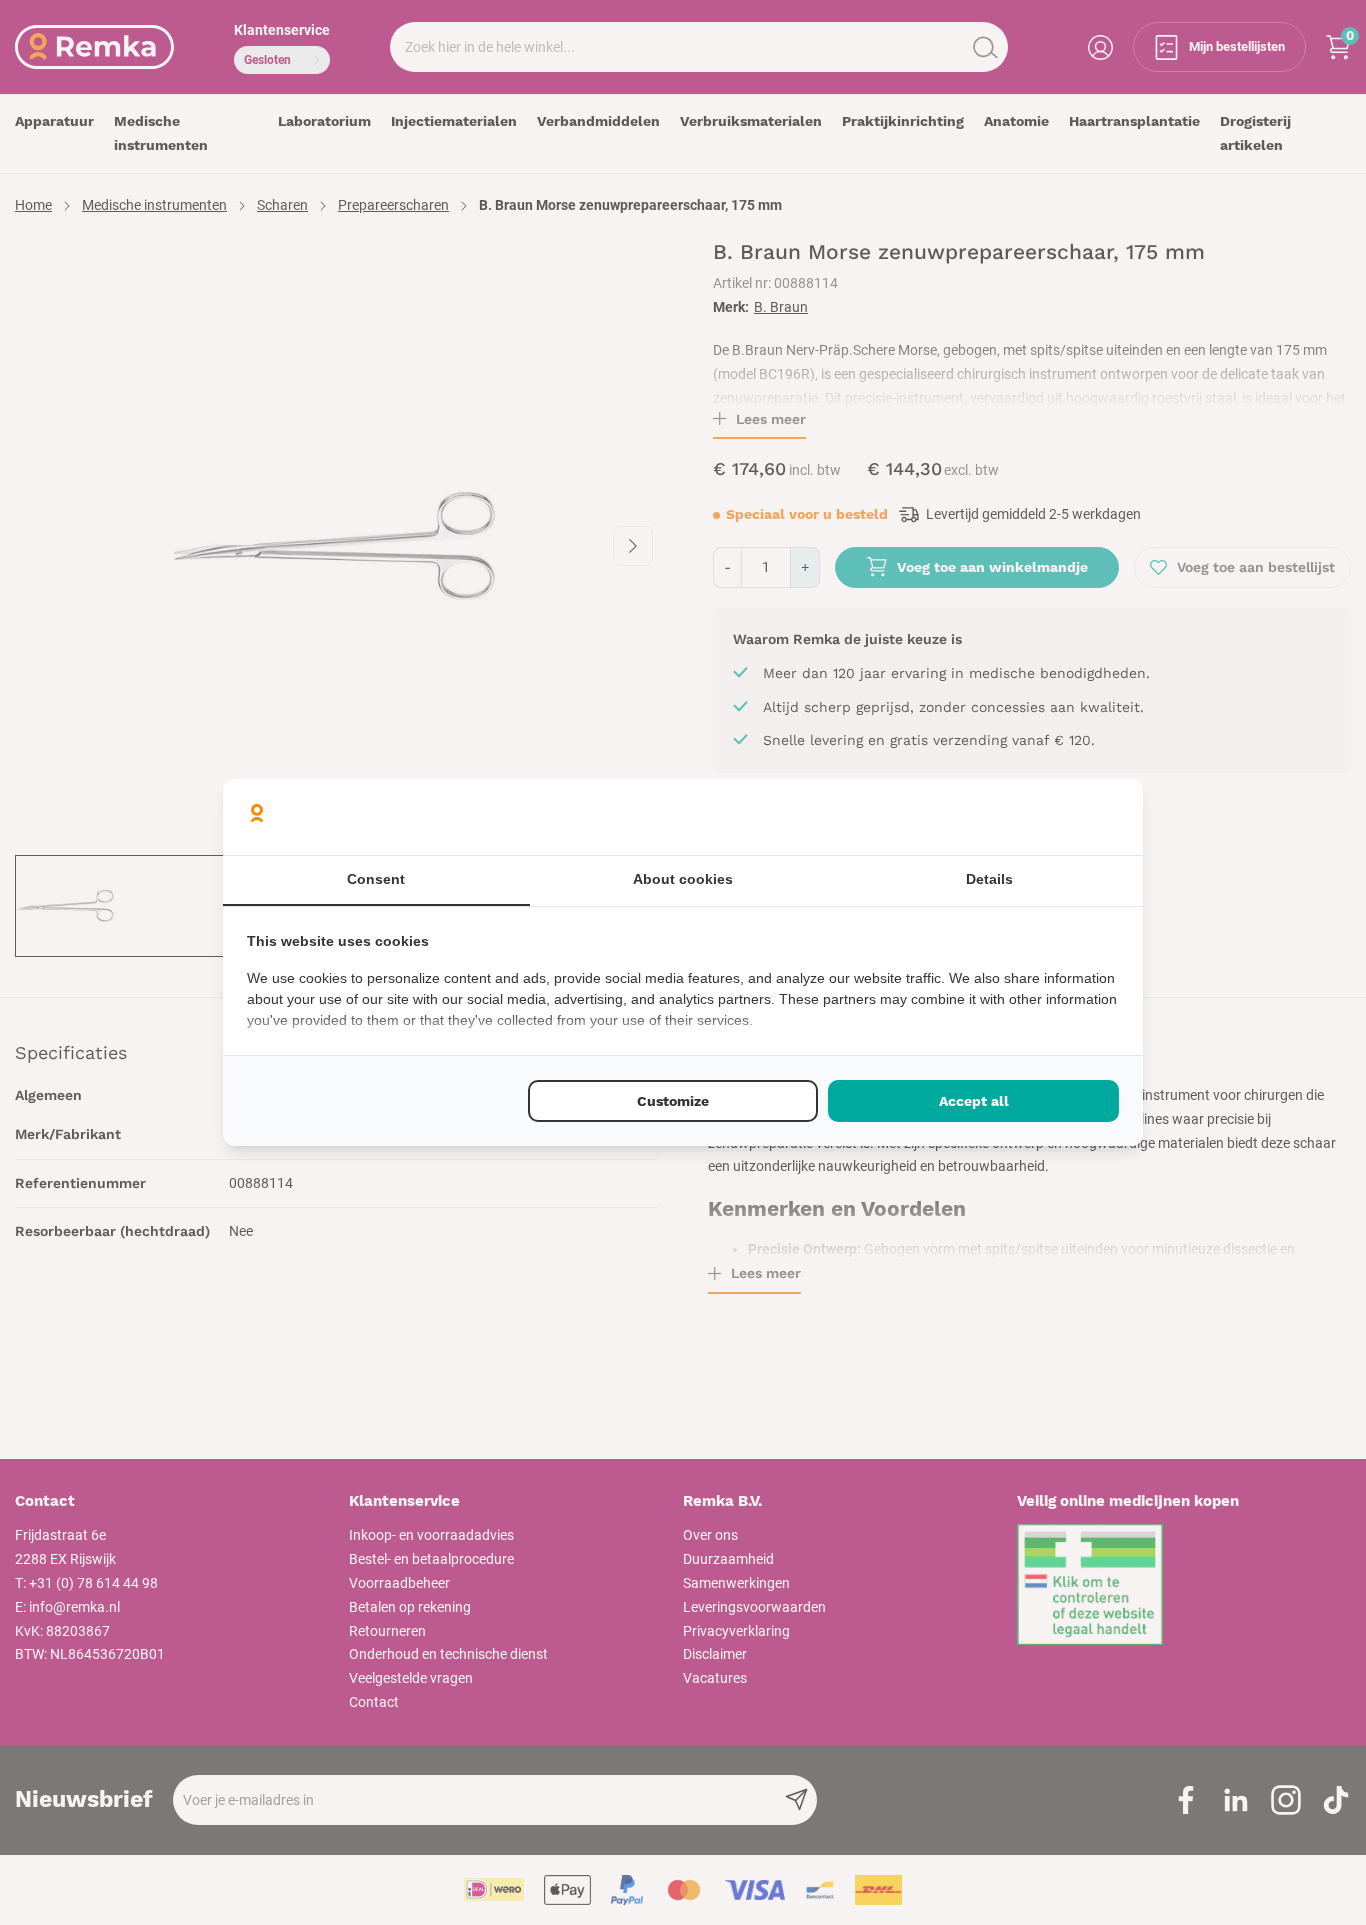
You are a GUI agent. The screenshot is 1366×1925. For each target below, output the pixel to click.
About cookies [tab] (683, 879)
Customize (673, 1101)
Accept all (974, 1101)
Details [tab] (989, 879)
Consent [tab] (376, 879)
